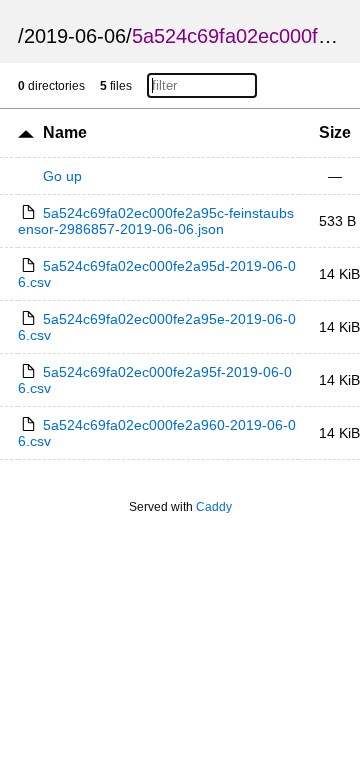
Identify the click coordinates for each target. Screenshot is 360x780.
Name (65, 132)
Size (335, 132)
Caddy (214, 507)
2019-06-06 (75, 36)
